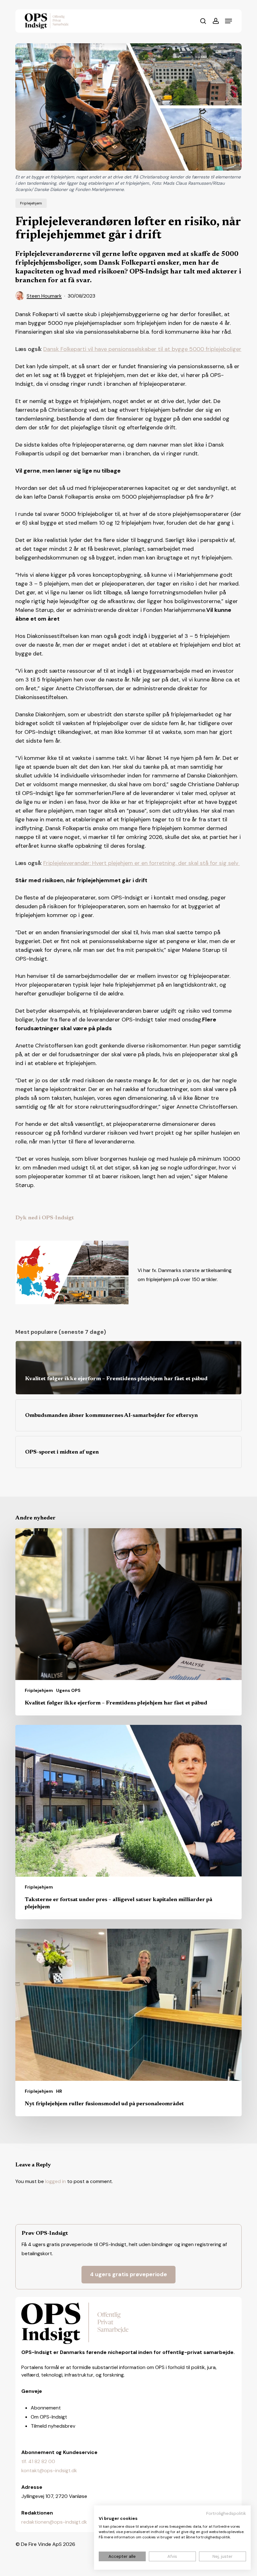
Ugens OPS (68, 1690)
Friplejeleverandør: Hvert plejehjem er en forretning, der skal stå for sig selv (142, 863)
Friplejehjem (31, 203)
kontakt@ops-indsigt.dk (49, 2470)
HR (59, 2091)
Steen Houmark (44, 296)
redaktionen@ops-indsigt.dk (54, 2522)
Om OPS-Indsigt (49, 2417)
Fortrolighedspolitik (226, 2513)
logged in (55, 2181)
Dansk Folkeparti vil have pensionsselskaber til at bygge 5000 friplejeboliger (142, 349)
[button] (228, 21)
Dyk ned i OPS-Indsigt (45, 1218)
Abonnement (46, 2408)
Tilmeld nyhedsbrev (53, 2426)
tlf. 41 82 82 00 (38, 2461)
